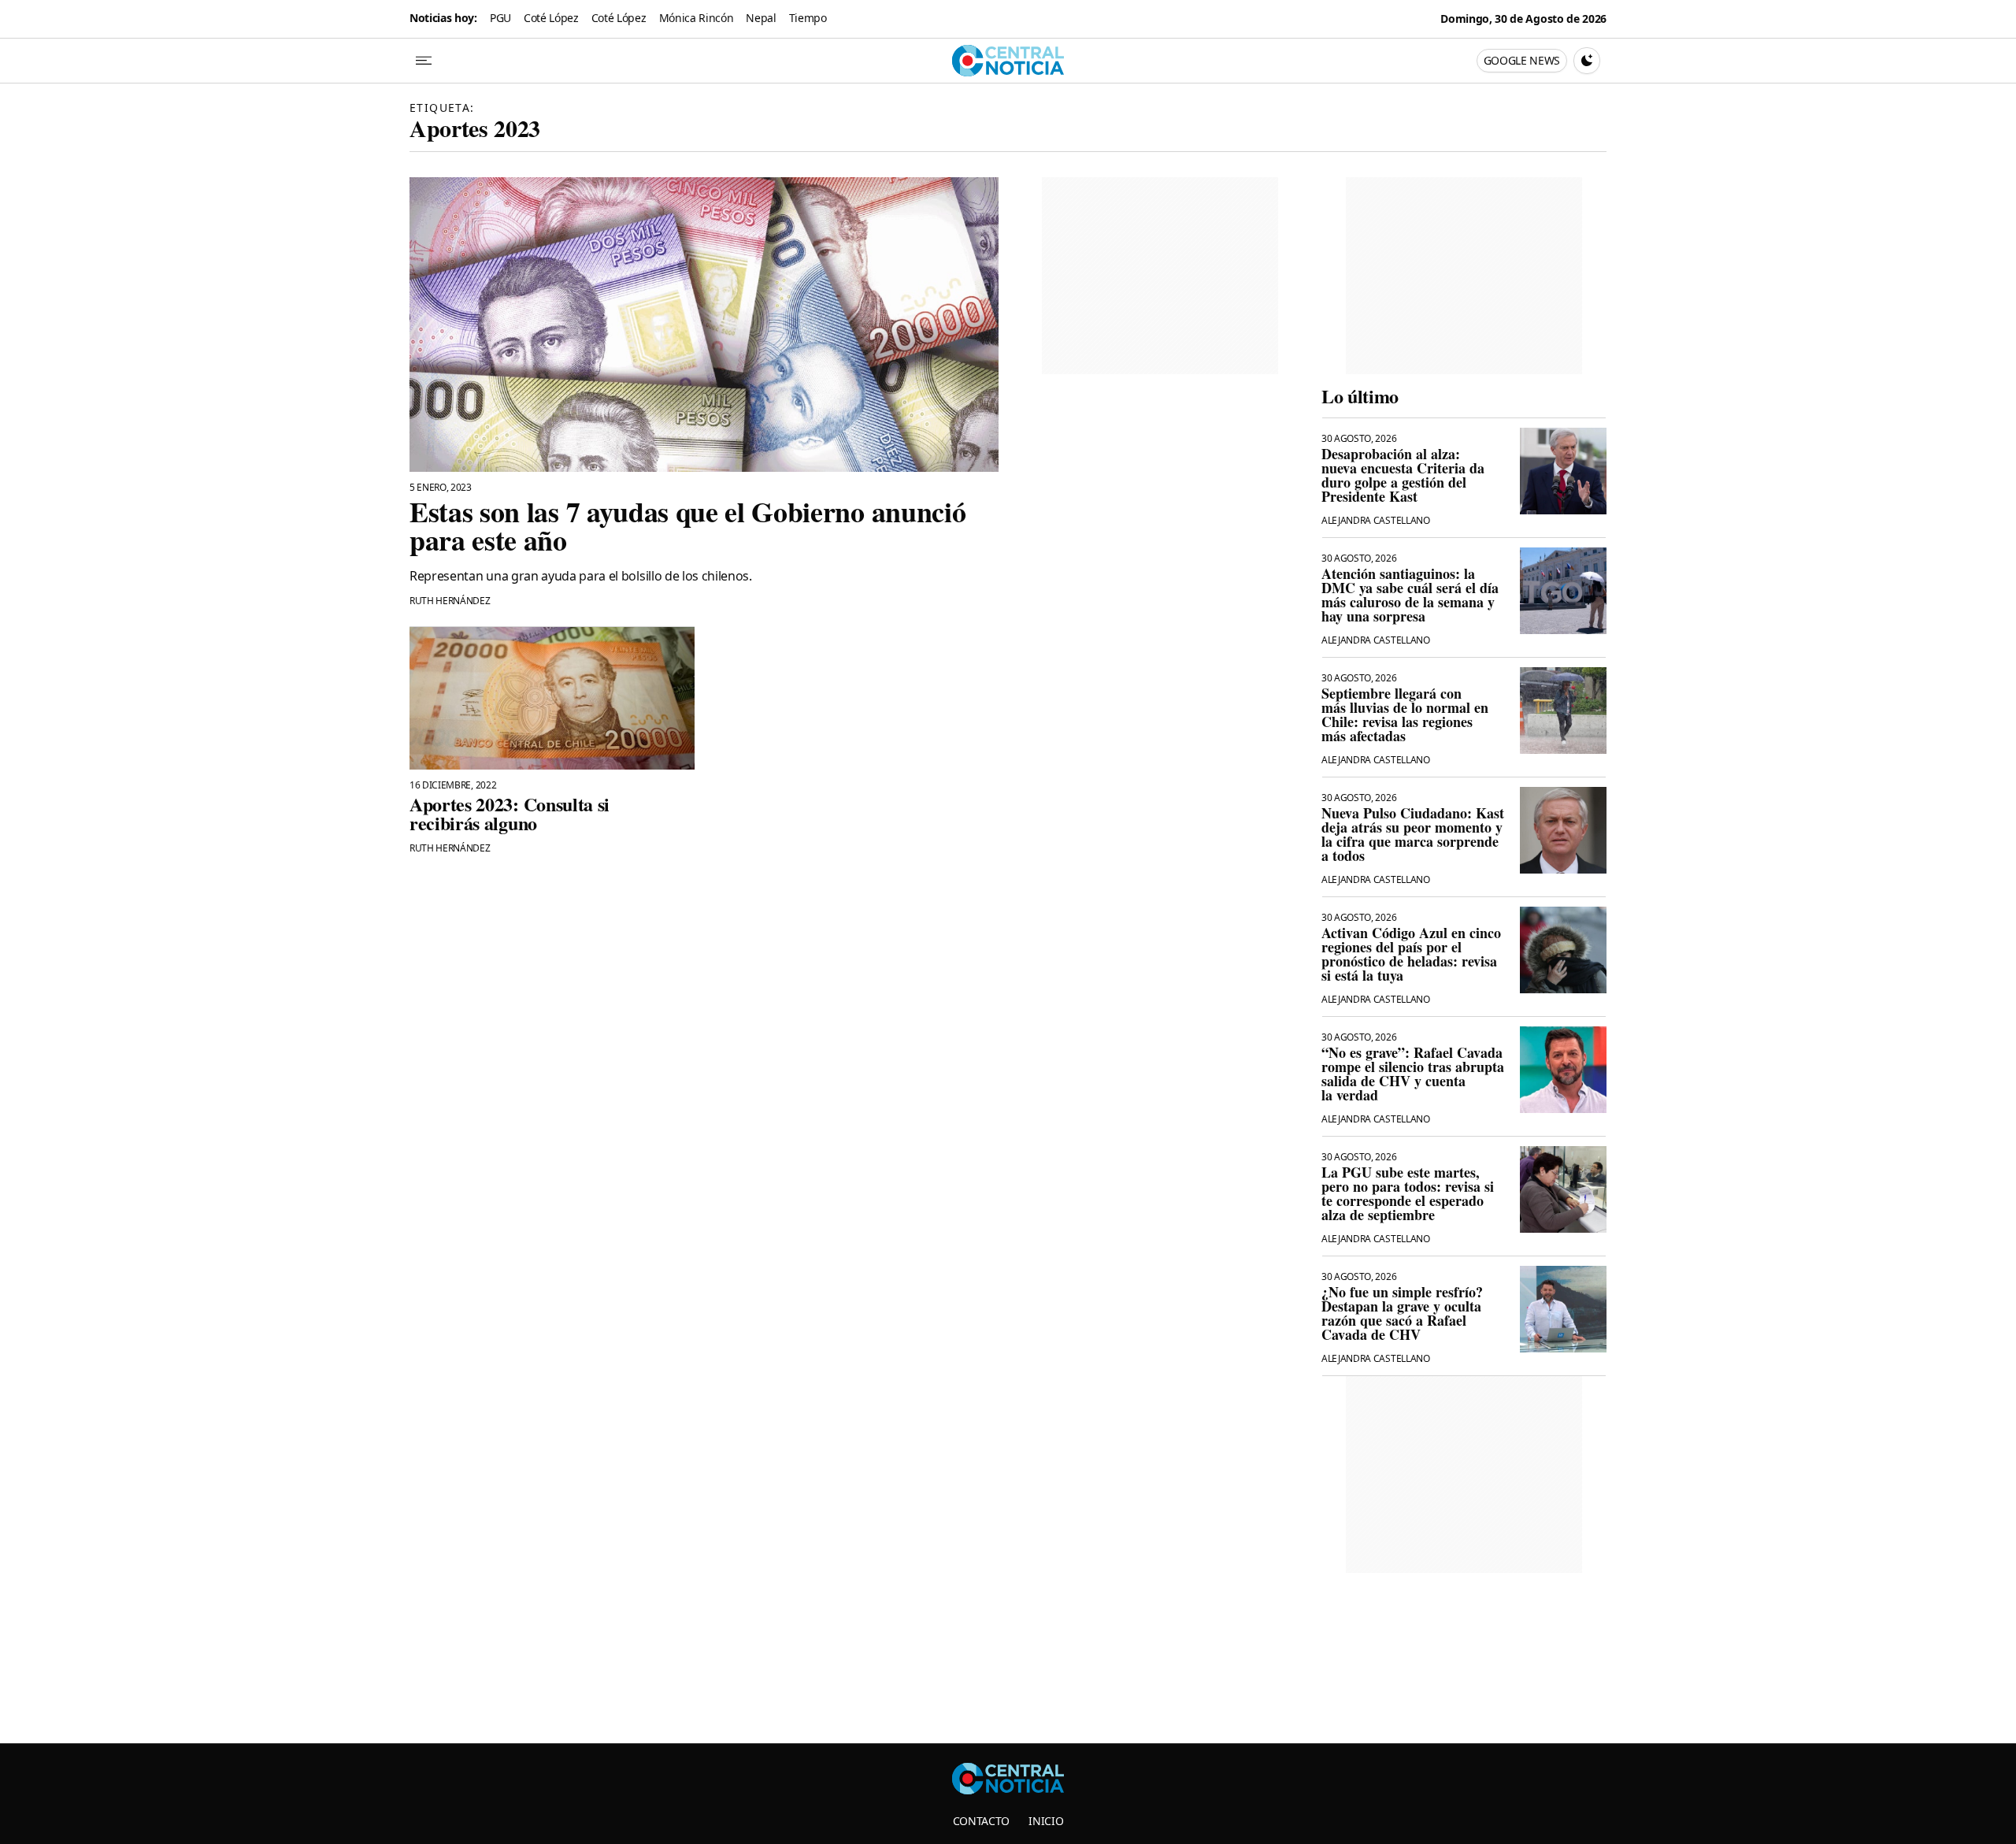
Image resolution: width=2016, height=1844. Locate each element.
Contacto (981, 1821)
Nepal (761, 18)
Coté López (551, 18)
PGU (500, 18)
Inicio (1046, 1821)
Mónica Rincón (697, 18)
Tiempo (808, 18)
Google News (1522, 60)
